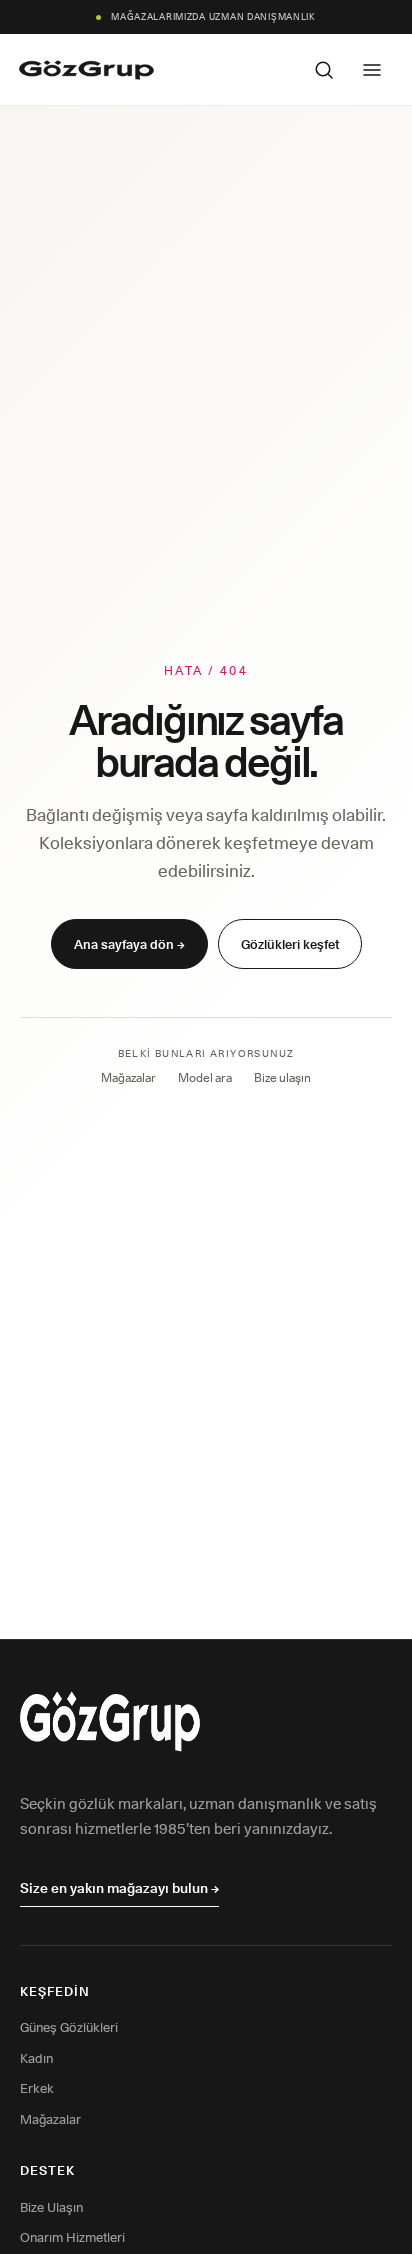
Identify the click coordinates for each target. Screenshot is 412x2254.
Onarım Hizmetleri (72, 2237)
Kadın (36, 2058)
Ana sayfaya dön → (129, 944)
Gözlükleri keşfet (290, 944)
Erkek (37, 2088)
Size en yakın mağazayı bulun (119, 1888)
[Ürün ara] (324, 70)
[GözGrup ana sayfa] (86, 70)
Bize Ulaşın (51, 2207)
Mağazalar (128, 1077)
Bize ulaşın (282, 1077)
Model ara (205, 1077)
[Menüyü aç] (372, 70)
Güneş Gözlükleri (69, 2027)
